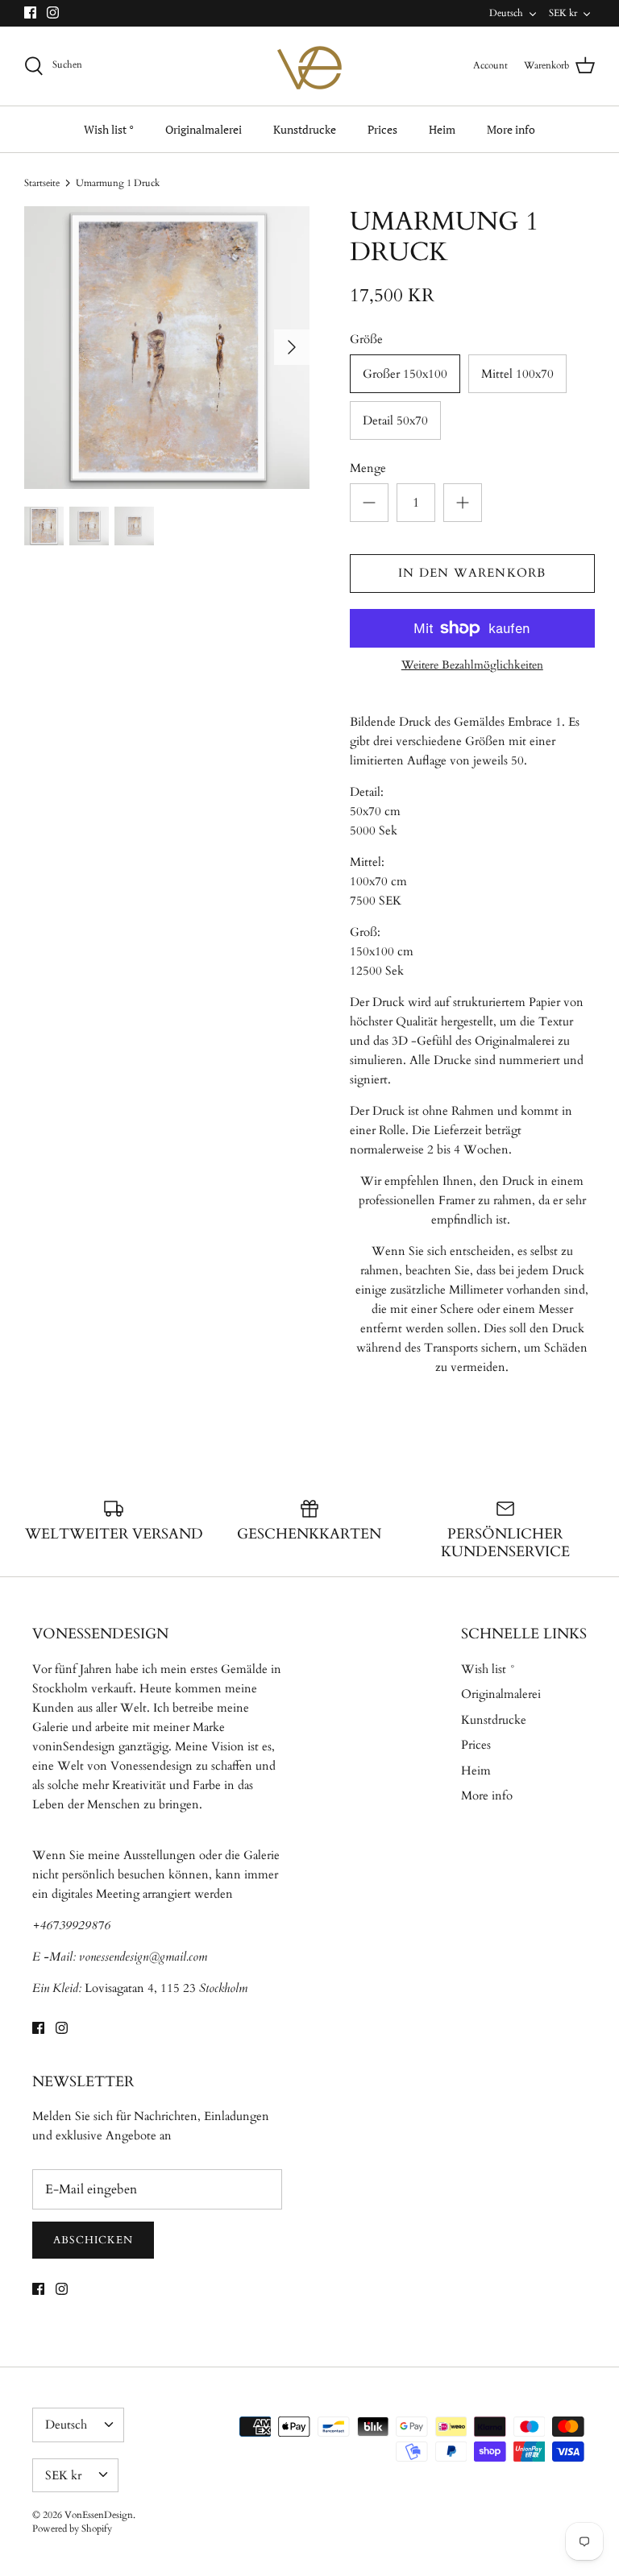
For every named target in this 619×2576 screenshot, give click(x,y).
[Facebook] (30, 12)
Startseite (42, 183)
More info (511, 129)
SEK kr (563, 13)
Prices (382, 129)
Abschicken (93, 2240)
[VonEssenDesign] (309, 66)
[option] (167, 348)
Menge (368, 468)
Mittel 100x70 (517, 374)
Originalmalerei (204, 129)
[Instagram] (53, 12)
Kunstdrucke (305, 129)
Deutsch (506, 13)
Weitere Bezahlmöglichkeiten (472, 666)
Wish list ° (109, 129)
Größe (366, 339)
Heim (442, 129)
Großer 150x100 (405, 374)
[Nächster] (292, 347)
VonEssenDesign (99, 2515)
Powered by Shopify (72, 2528)
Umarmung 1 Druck (118, 183)
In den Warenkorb (472, 573)
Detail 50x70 (395, 420)
